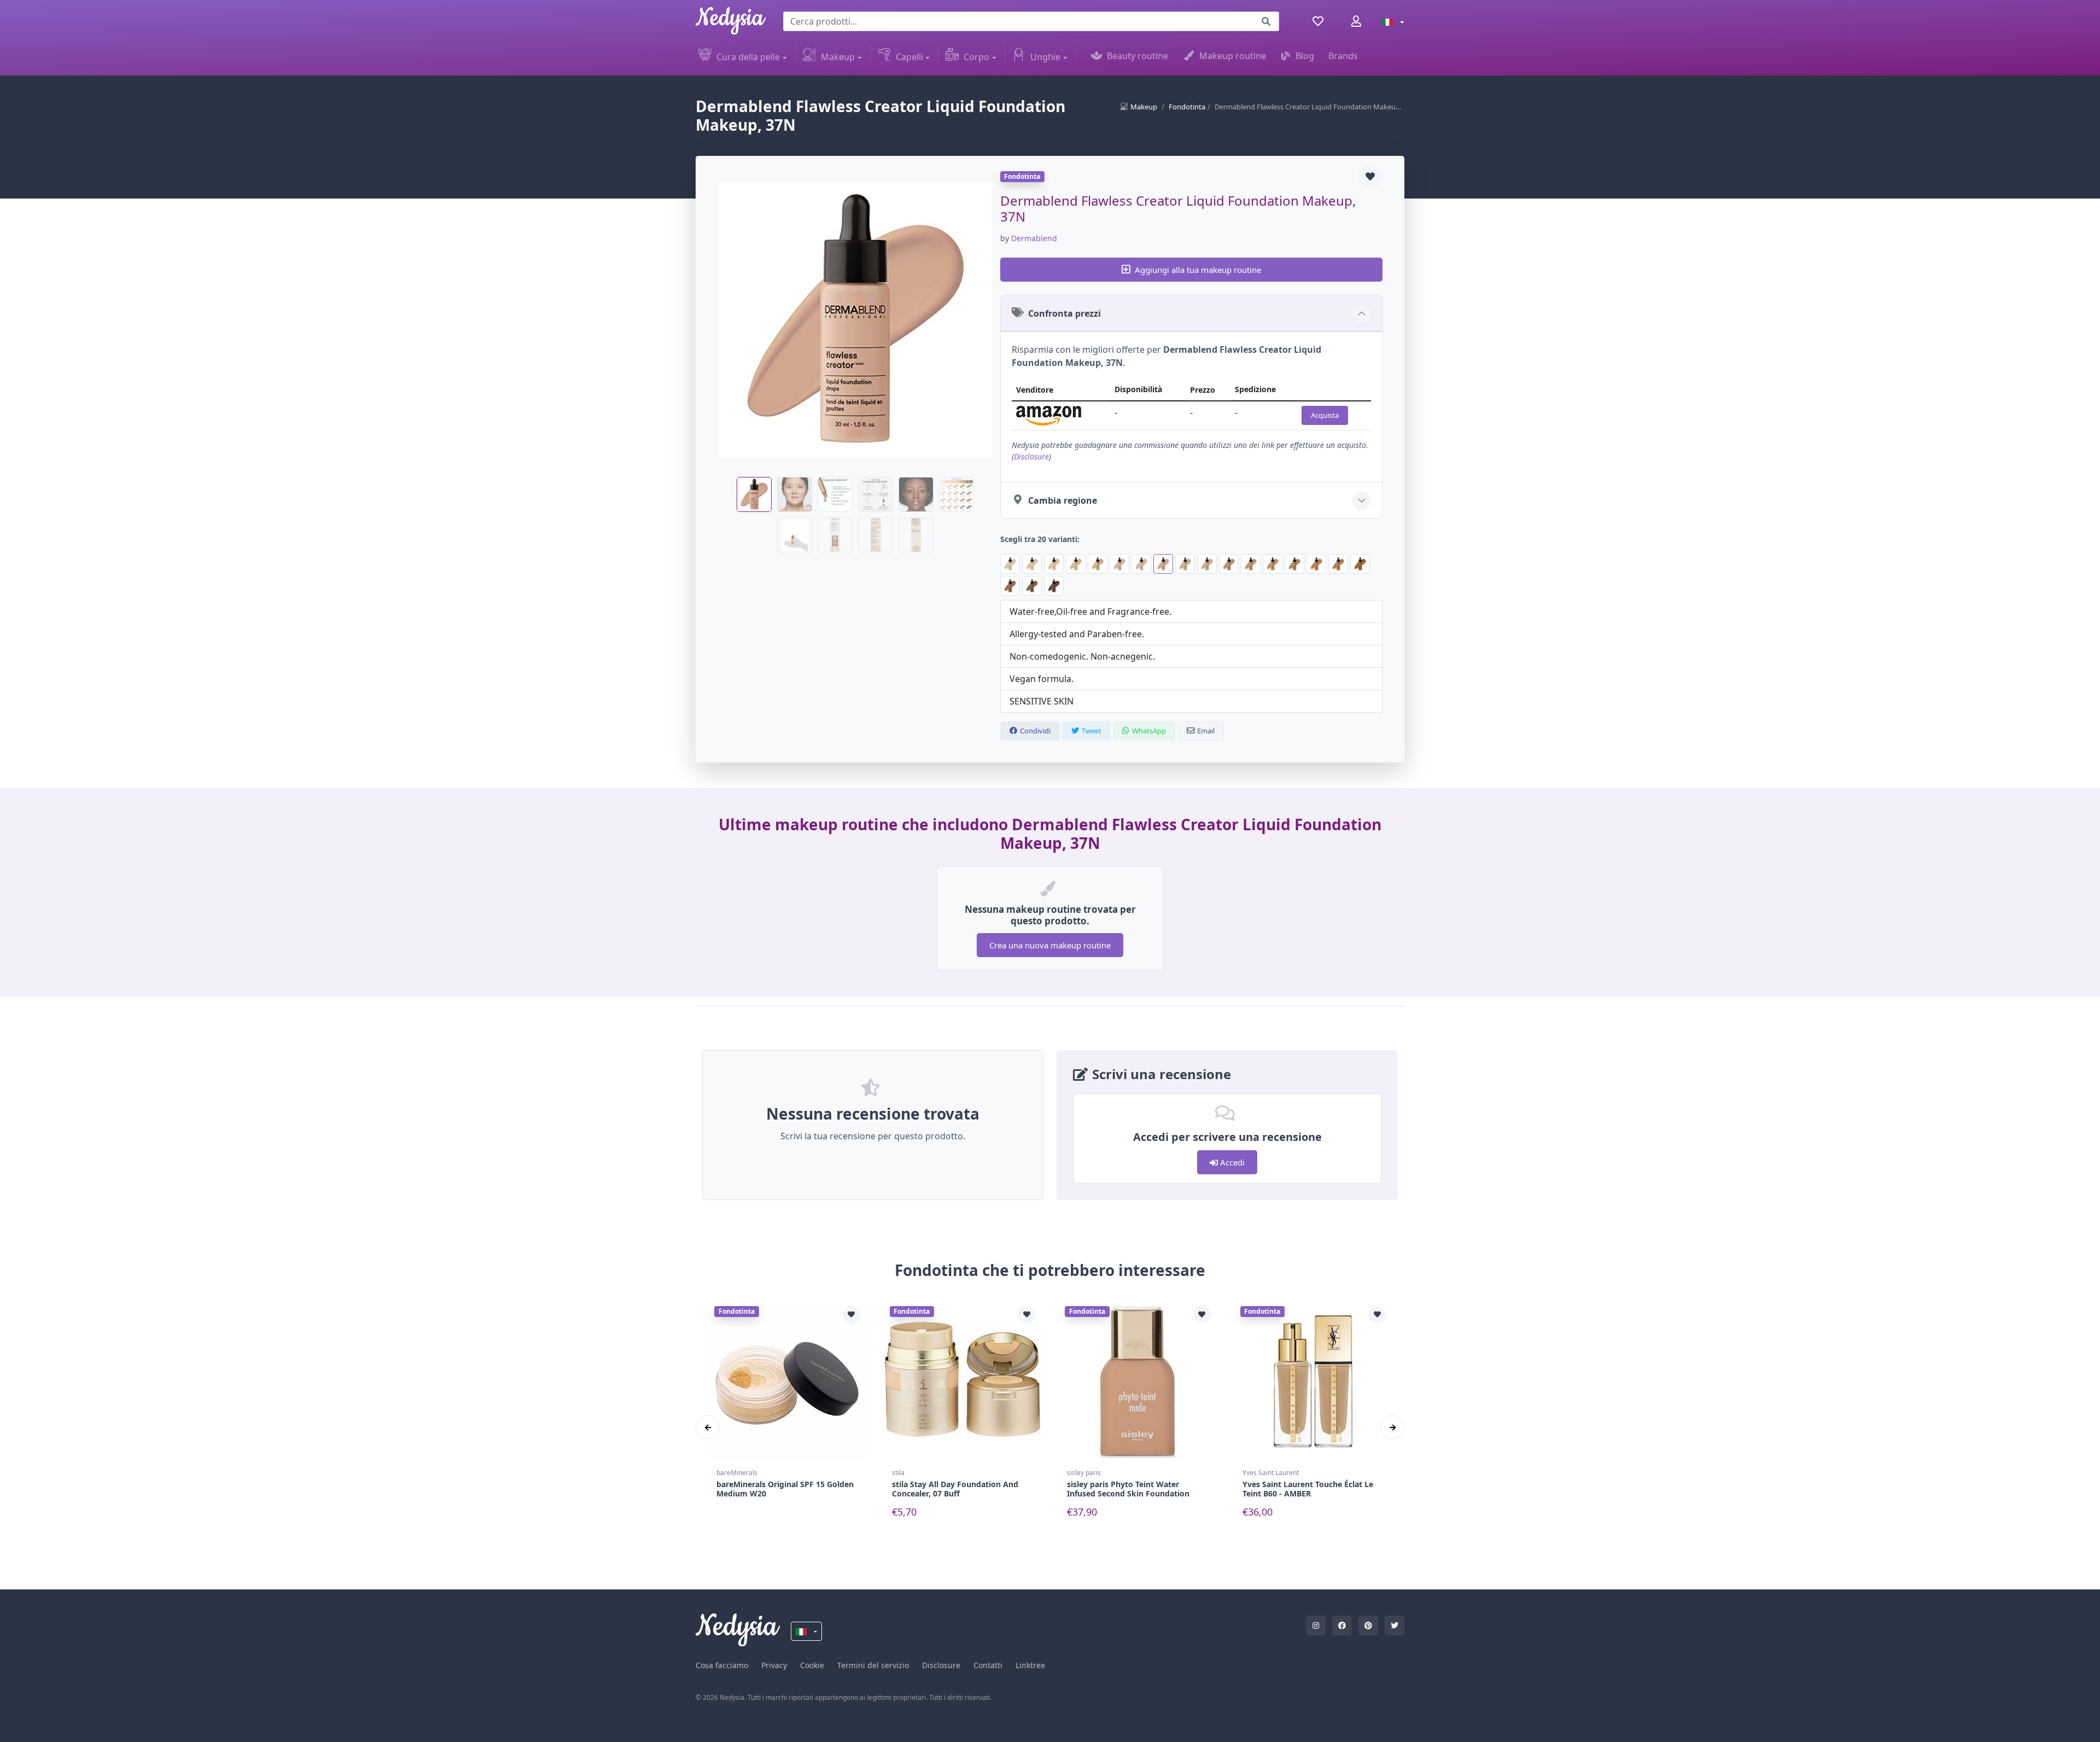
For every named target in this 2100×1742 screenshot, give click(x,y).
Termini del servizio (873, 1665)
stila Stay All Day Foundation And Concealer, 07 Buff (955, 1489)
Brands (1343, 56)
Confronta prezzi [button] (1064, 313)
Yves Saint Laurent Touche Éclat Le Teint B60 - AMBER (1308, 1489)
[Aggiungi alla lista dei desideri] (1370, 177)
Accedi (1231, 1162)
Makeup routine (1233, 56)
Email (1206, 731)
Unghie (1045, 57)
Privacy (774, 1665)
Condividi (1035, 731)
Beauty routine (1137, 56)
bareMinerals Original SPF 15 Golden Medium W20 (785, 1489)
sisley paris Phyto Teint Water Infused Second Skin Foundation (1128, 1489)
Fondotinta (1187, 107)
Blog (1305, 56)
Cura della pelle (748, 57)
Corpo (976, 57)
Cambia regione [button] (1063, 500)
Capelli (909, 57)
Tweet (1092, 731)
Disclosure (1031, 456)
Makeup (838, 57)
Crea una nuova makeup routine (1050, 945)
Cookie (812, 1665)
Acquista (1325, 415)
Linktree (1030, 1665)
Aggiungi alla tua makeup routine (1198, 270)
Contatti (988, 1665)
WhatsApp (1149, 731)
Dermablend (1034, 238)
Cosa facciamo (722, 1665)
